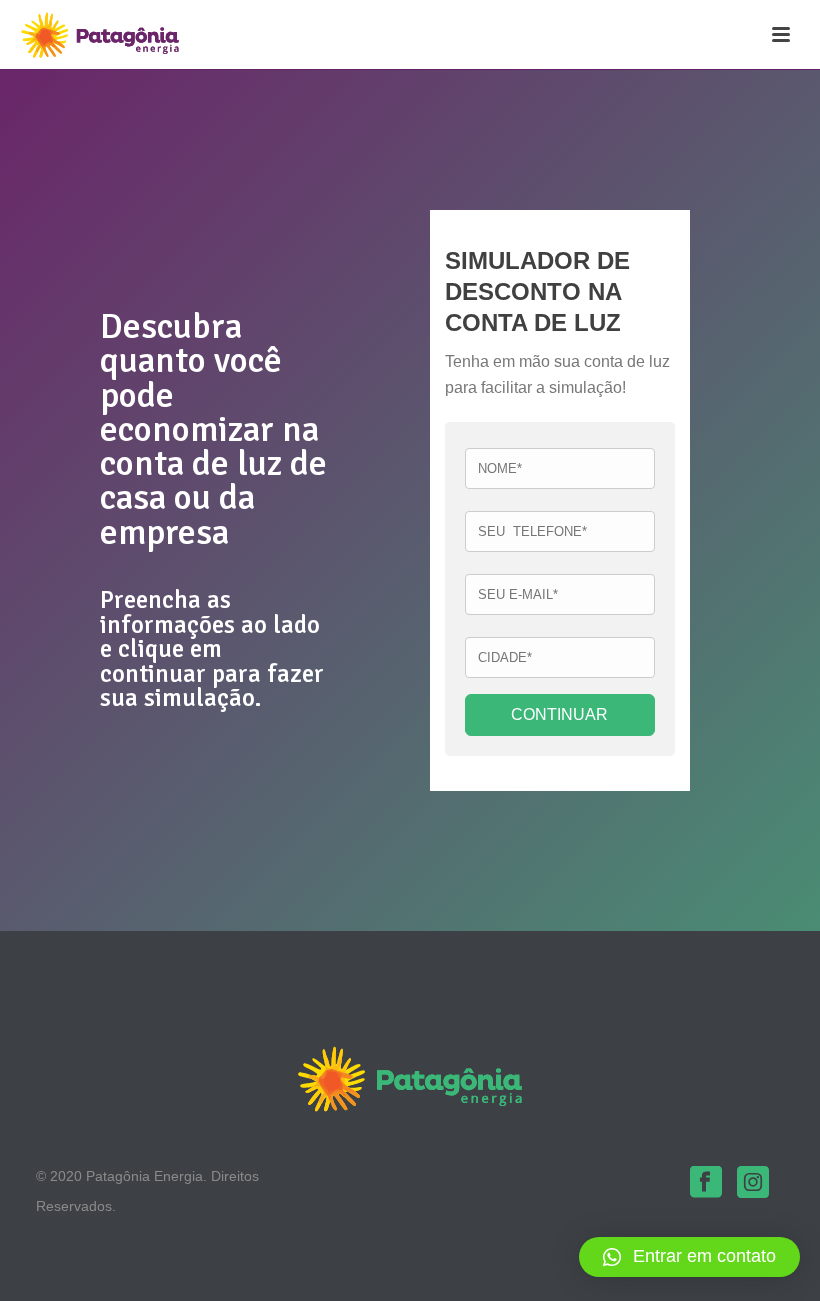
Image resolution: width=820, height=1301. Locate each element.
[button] (689, 1257)
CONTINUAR (559, 714)
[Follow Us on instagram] (753, 1183)
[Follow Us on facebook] (706, 1183)
